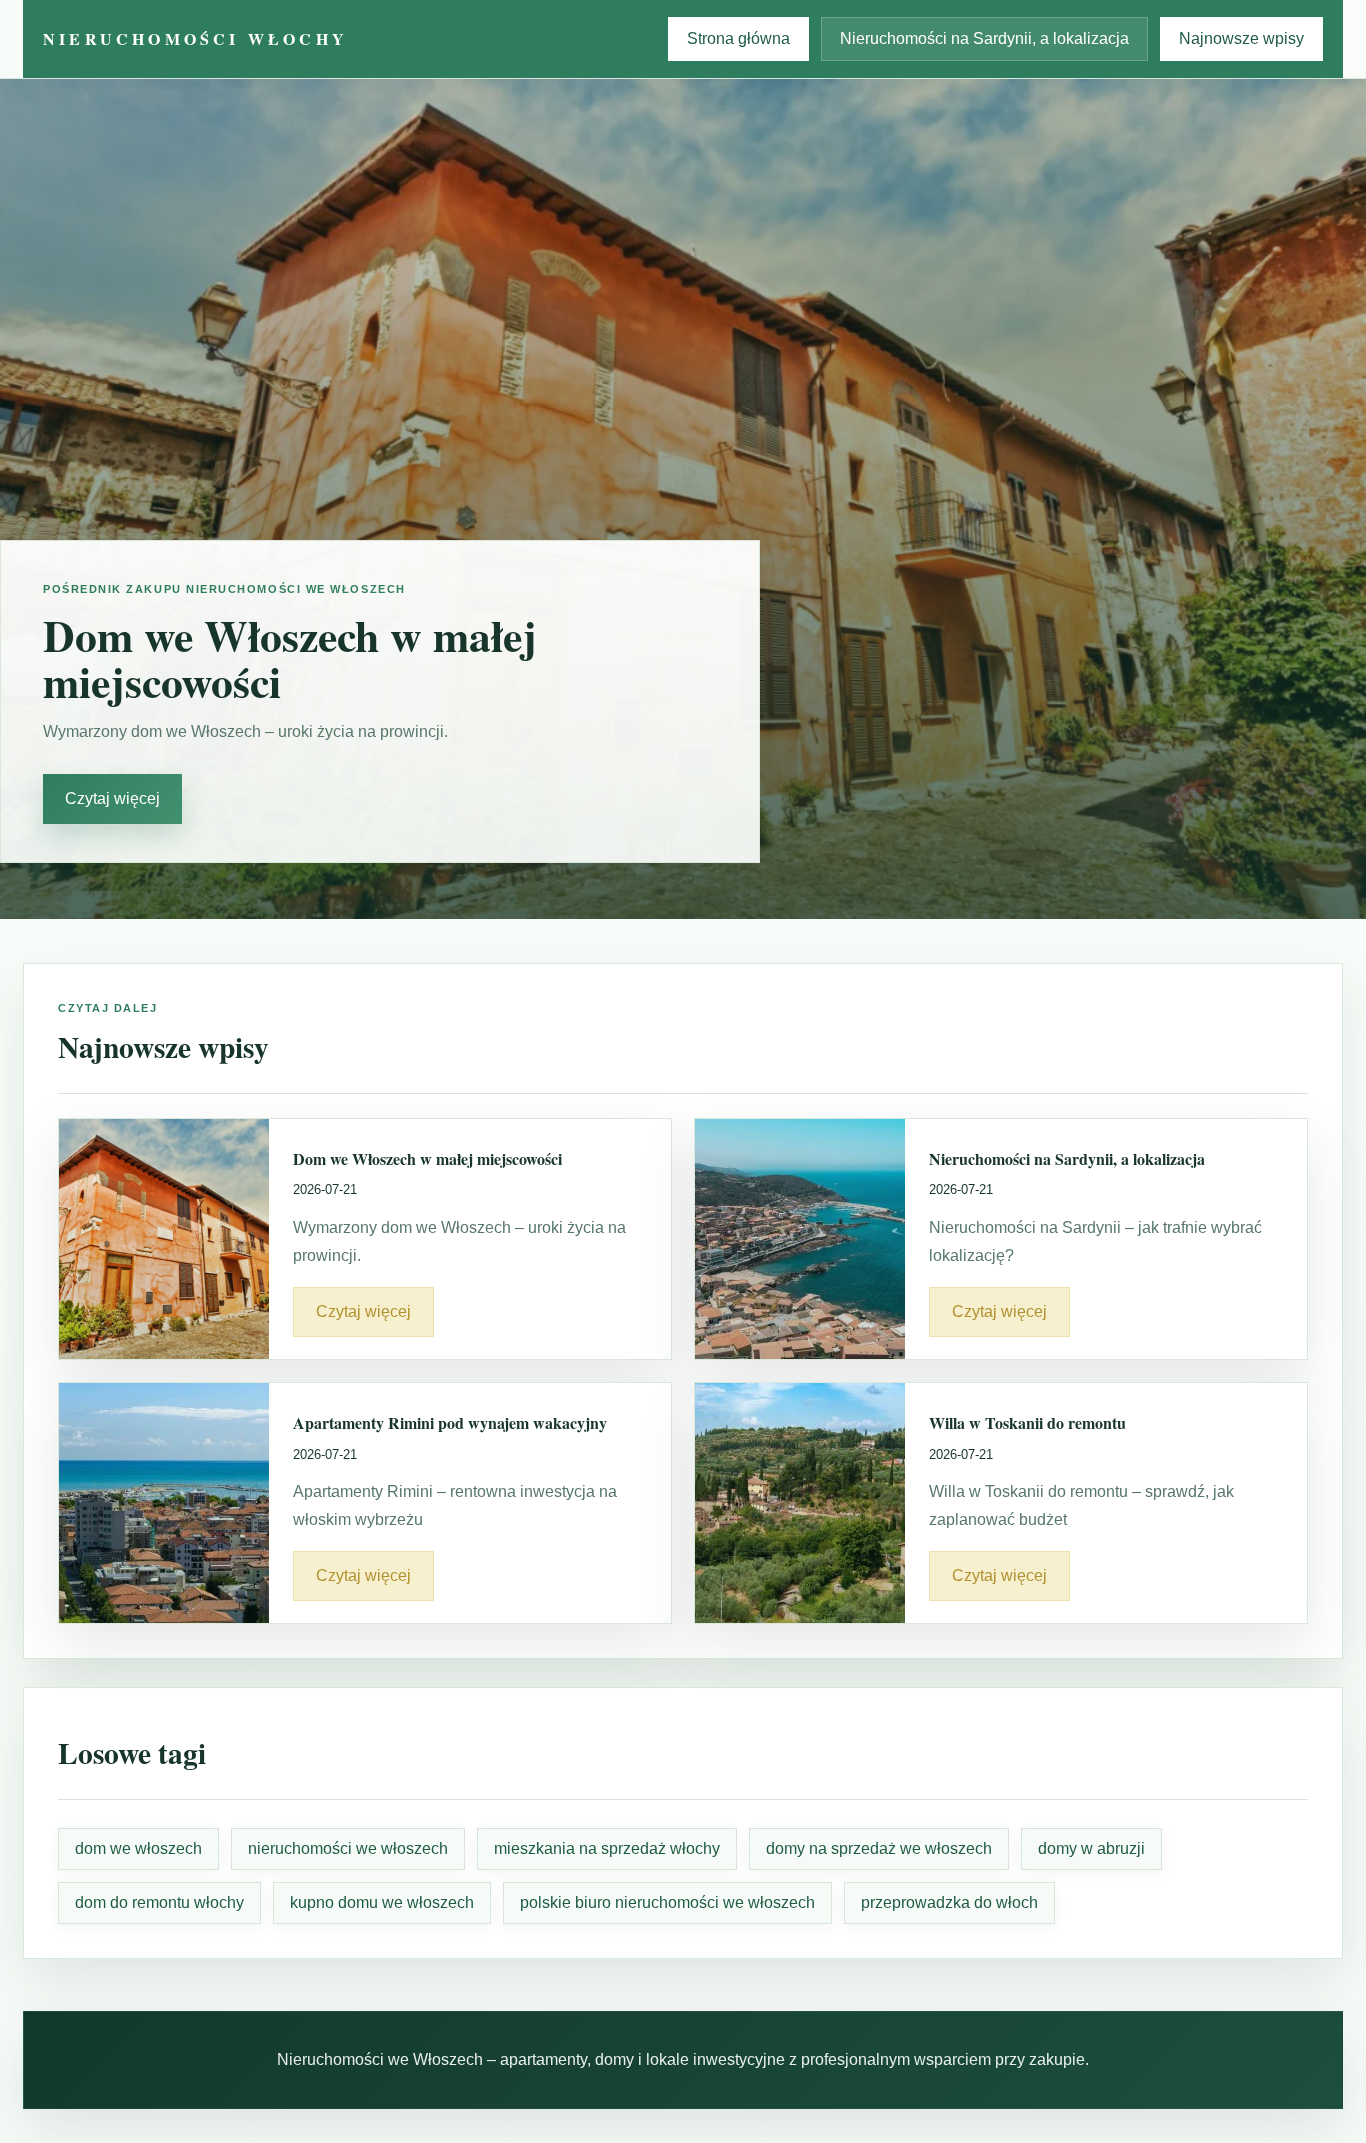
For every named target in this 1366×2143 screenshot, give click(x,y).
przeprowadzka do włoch (949, 1902)
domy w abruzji (1091, 1848)
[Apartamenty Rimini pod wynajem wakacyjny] (164, 1503)
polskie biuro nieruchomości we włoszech (667, 1902)
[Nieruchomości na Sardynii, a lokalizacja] (800, 1239)
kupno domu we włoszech (382, 1902)
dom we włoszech (138, 1848)
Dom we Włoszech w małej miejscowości (427, 1158)
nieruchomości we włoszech (348, 1848)
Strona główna (738, 38)
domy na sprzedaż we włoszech (879, 1848)
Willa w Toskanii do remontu (1027, 1422)
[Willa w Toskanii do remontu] (800, 1503)
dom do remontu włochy (159, 1902)
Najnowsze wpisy (1241, 38)
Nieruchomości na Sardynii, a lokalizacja (984, 38)
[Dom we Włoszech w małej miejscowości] (164, 1239)
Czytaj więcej (112, 798)
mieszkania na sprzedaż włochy (607, 1848)
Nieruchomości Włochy (195, 38)
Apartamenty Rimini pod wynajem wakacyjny (450, 1422)
